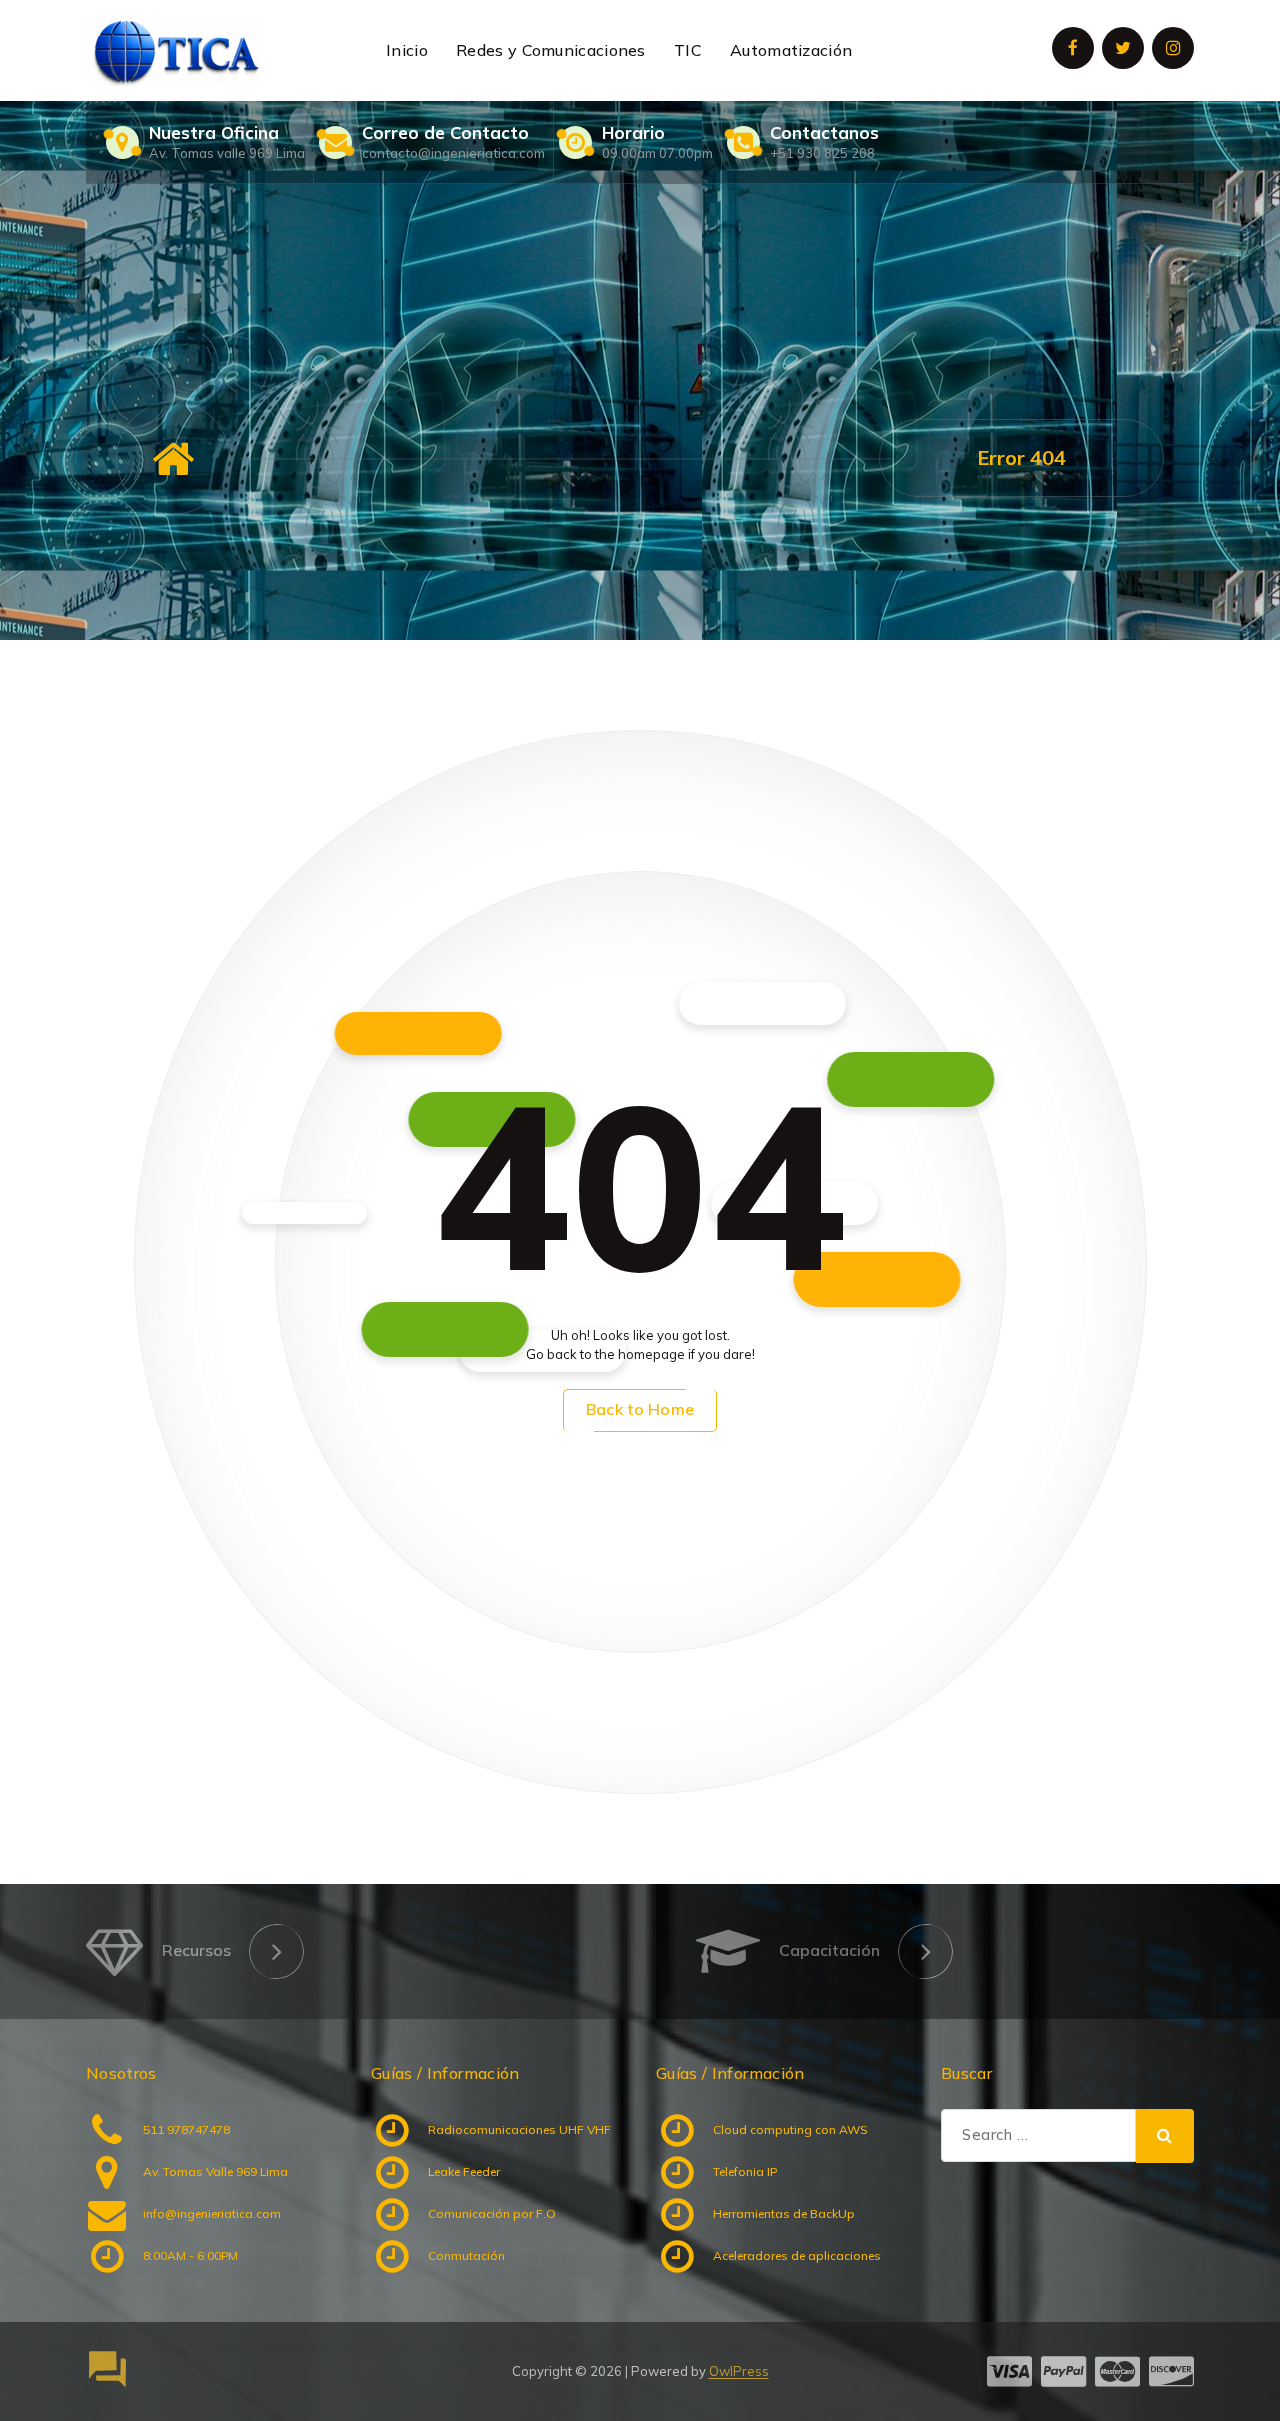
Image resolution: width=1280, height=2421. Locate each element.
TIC (688, 50)
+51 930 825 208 (822, 153)
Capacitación (829, 1950)
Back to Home (640, 1409)
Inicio (407, 50)
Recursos (196, 1950)
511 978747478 (186, 2129)
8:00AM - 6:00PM (190, 2255)
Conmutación (466, 2255)
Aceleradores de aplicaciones (797, 2255)
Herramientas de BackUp (784, 2213)
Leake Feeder (464, 2171)
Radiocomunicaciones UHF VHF (519, 2129)
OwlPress (739, 2371)
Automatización (791, 50)
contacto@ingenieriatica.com (453, 153)
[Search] (1165, 2136)
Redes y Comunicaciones (551, 50)
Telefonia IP (745, 2171)
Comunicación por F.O (492, 2213)
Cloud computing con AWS (790, 2129)
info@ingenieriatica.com (212, 2213)
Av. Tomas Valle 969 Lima (215, 2171)
